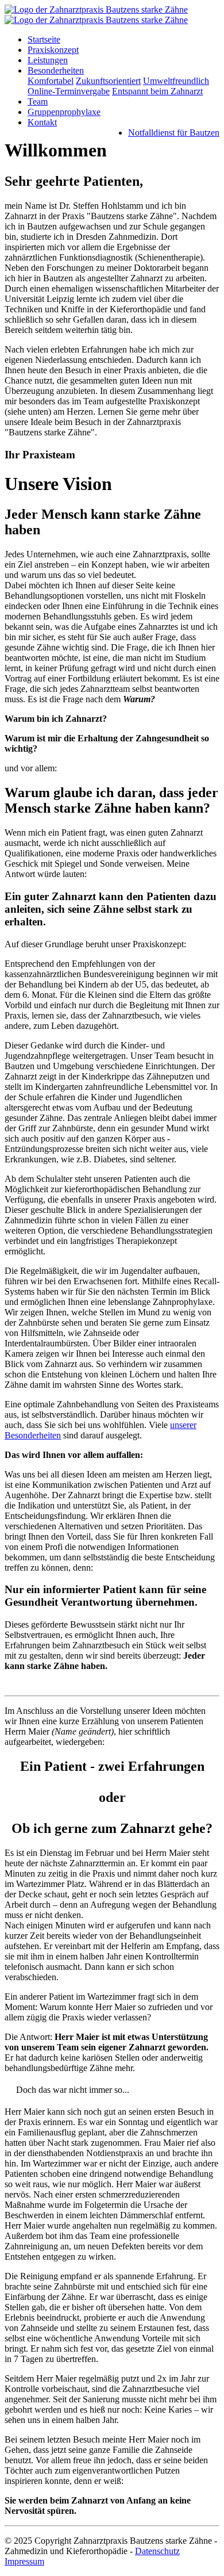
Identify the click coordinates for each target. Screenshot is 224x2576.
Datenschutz (157, 2551)
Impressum (24, 2561)
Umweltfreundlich (176, 81)
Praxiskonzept (53, 50)
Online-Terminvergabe (69, 91)
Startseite (44, 39)
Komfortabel (51, 81)
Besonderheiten (56, 70)
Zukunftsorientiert (108, 81)
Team (38, 102)
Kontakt (42, 122)
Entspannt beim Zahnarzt (157, 91)
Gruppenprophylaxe (64, 112)
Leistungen (48, 60)
